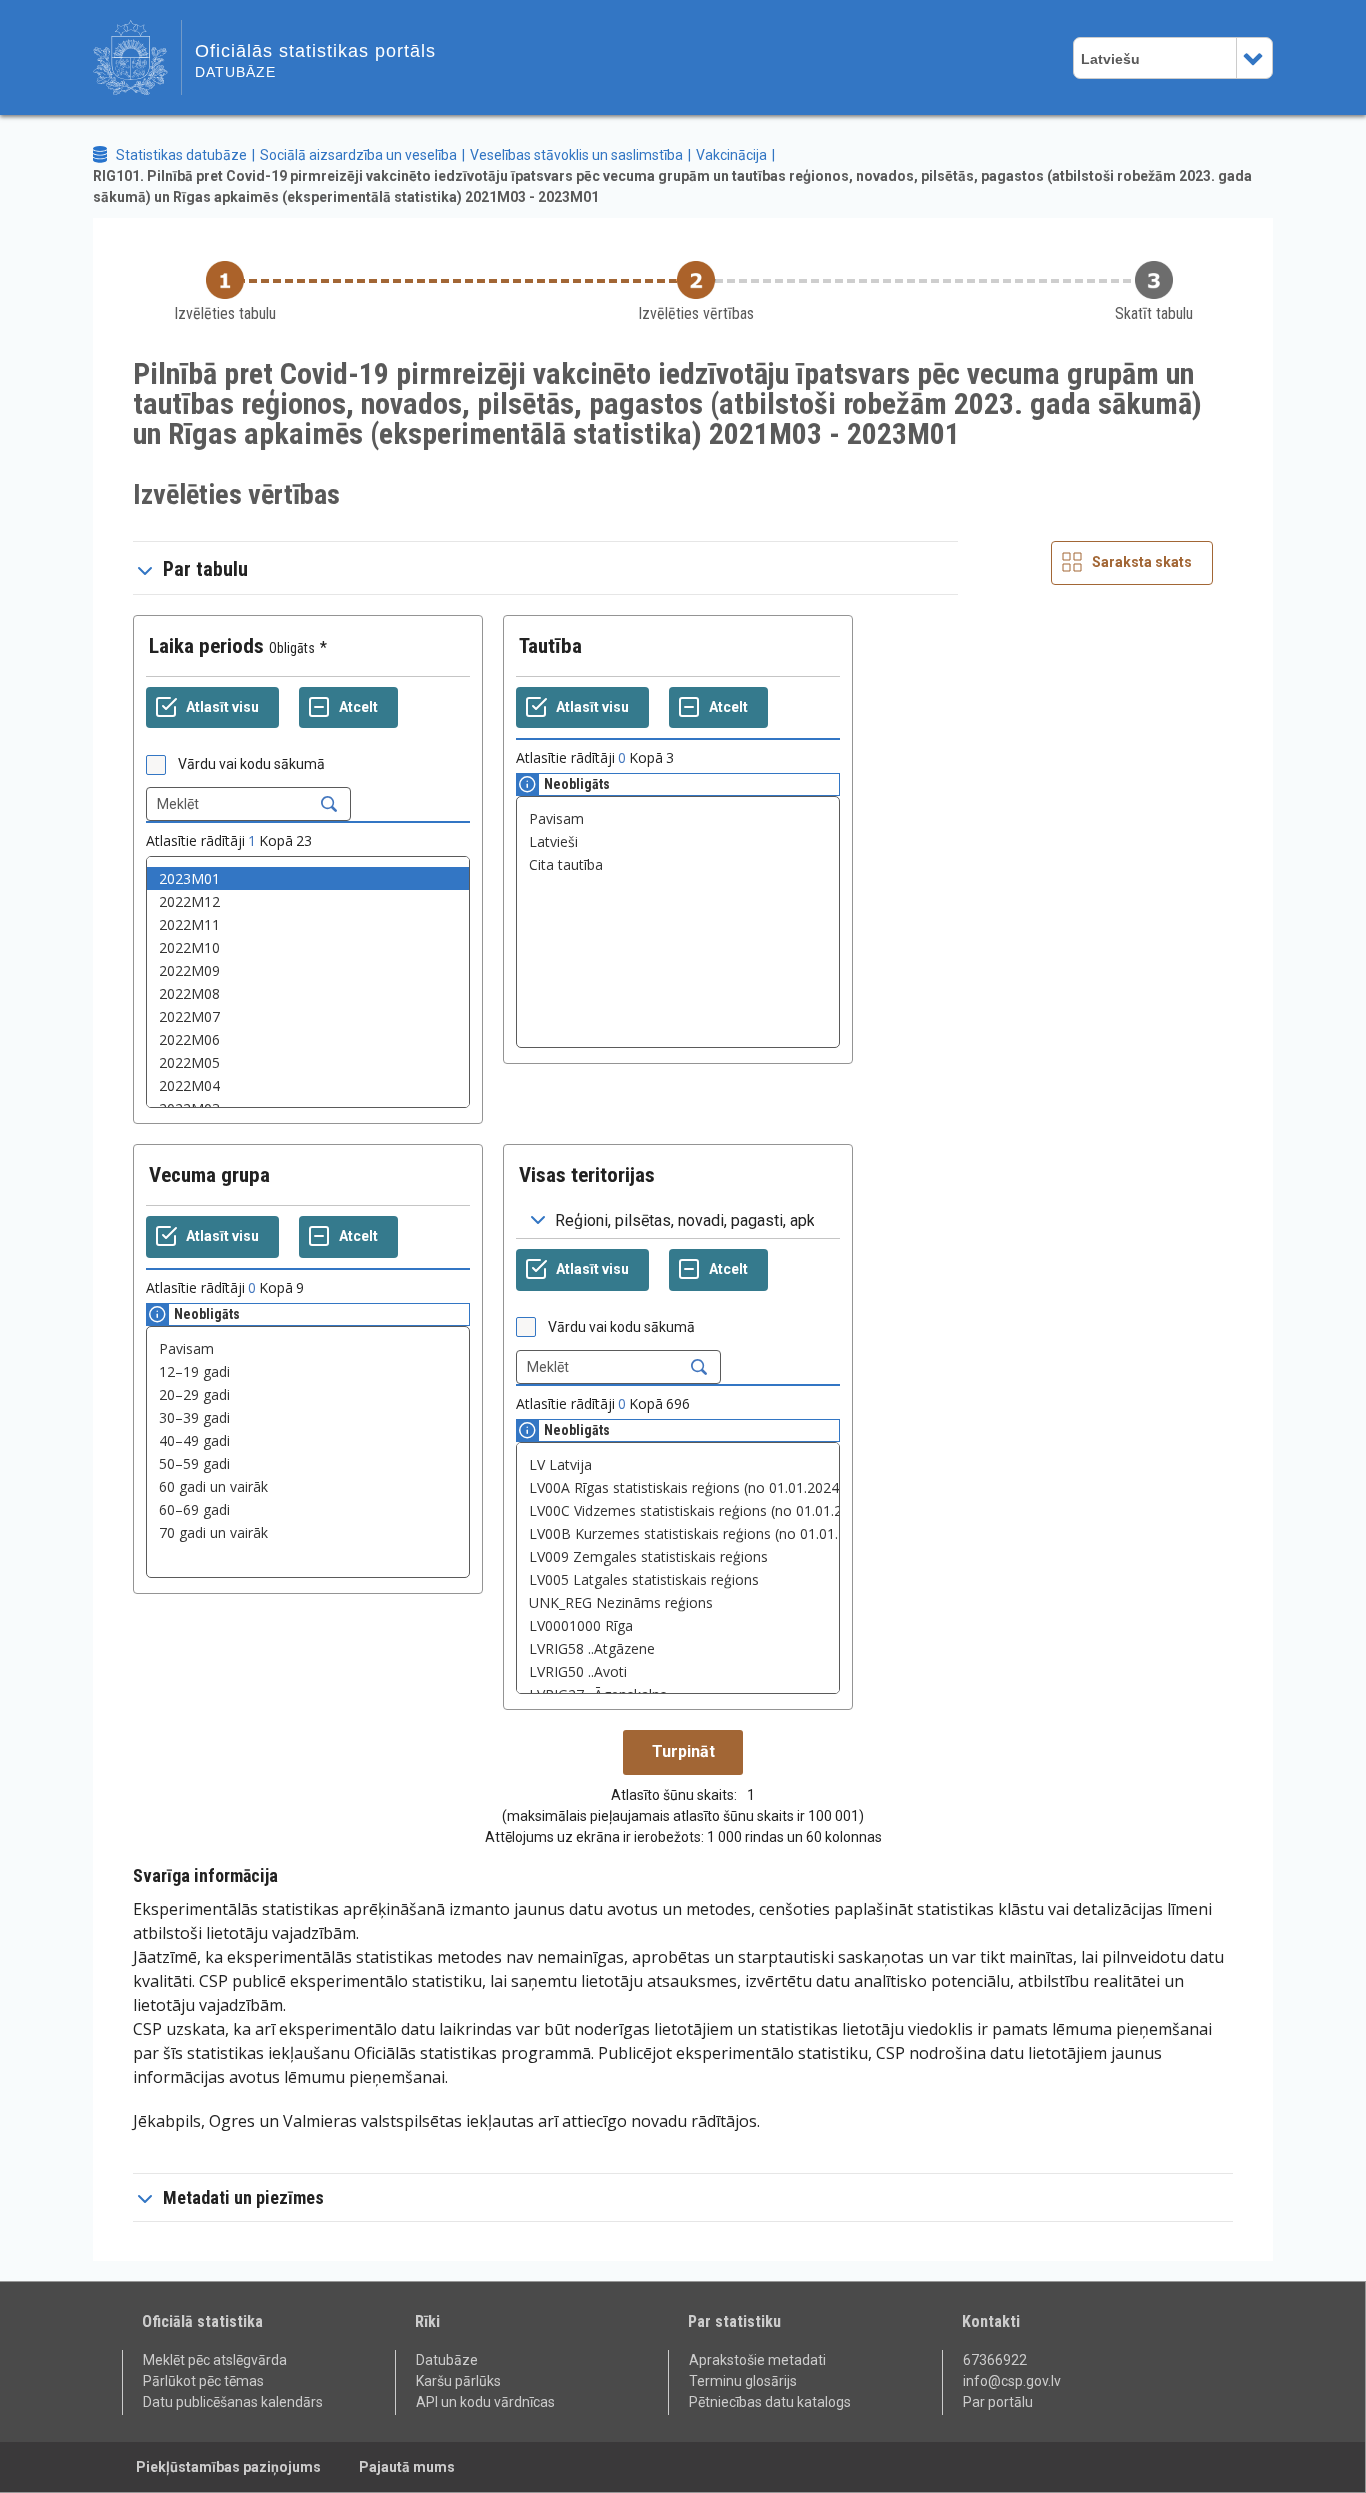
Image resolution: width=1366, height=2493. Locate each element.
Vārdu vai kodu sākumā (251, 764)
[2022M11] (308, 924)
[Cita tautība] (678, 864)
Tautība (550, 646)
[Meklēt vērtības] (329, 804)
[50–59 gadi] (308, 1463)
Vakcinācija (731, 155)
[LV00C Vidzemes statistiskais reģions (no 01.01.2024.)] (678, 1510)
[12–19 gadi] (308, 1371)
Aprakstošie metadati (757, 2360)
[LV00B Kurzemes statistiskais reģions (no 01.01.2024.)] (678, 1533)
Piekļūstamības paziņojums (228, 2467)
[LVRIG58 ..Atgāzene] (678, 1648)
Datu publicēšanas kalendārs (233, 2402)
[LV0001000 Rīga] (678, 1625)
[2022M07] (308, 1016)
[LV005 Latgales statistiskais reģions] (678, 1579)
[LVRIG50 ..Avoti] (678, 1671)
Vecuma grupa (209, 1175)
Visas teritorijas (587, 1175)
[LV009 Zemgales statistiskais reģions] (678, 1556)
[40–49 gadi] (308, 1440)
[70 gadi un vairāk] (308, 1532)
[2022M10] (308, 947)
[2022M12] (308, 901)
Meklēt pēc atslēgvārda (215, 2360)
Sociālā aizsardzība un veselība (358, 155)
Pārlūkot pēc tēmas (203, 2381)
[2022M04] (308, 1085)
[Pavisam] (678, 818)
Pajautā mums (407, 2467)
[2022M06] (308, 1039)
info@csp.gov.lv (1012, 2381)
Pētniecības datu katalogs (770, 2402)
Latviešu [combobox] (1110, 59)
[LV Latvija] (678, 1464)
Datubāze (447, 2360)
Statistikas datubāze (181, 155)
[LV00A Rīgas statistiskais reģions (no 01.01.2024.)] (678, 1487)
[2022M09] (308, 970)
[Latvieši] (678, 841)
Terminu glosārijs (743, 2381)
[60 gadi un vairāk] (308, 1486)
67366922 (995, 2360)
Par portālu (998, 2402)
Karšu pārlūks (458, 2381)
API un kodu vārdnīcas (485, 2402)
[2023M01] (308, 878)
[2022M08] (308, 993)
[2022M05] (308, 1062)
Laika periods (206, 646)
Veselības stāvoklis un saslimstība (576, 155)
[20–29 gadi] (308, 1394)
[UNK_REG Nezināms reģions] (678, 1602)
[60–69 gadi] (308, 1509)
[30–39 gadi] (308, 1417)
